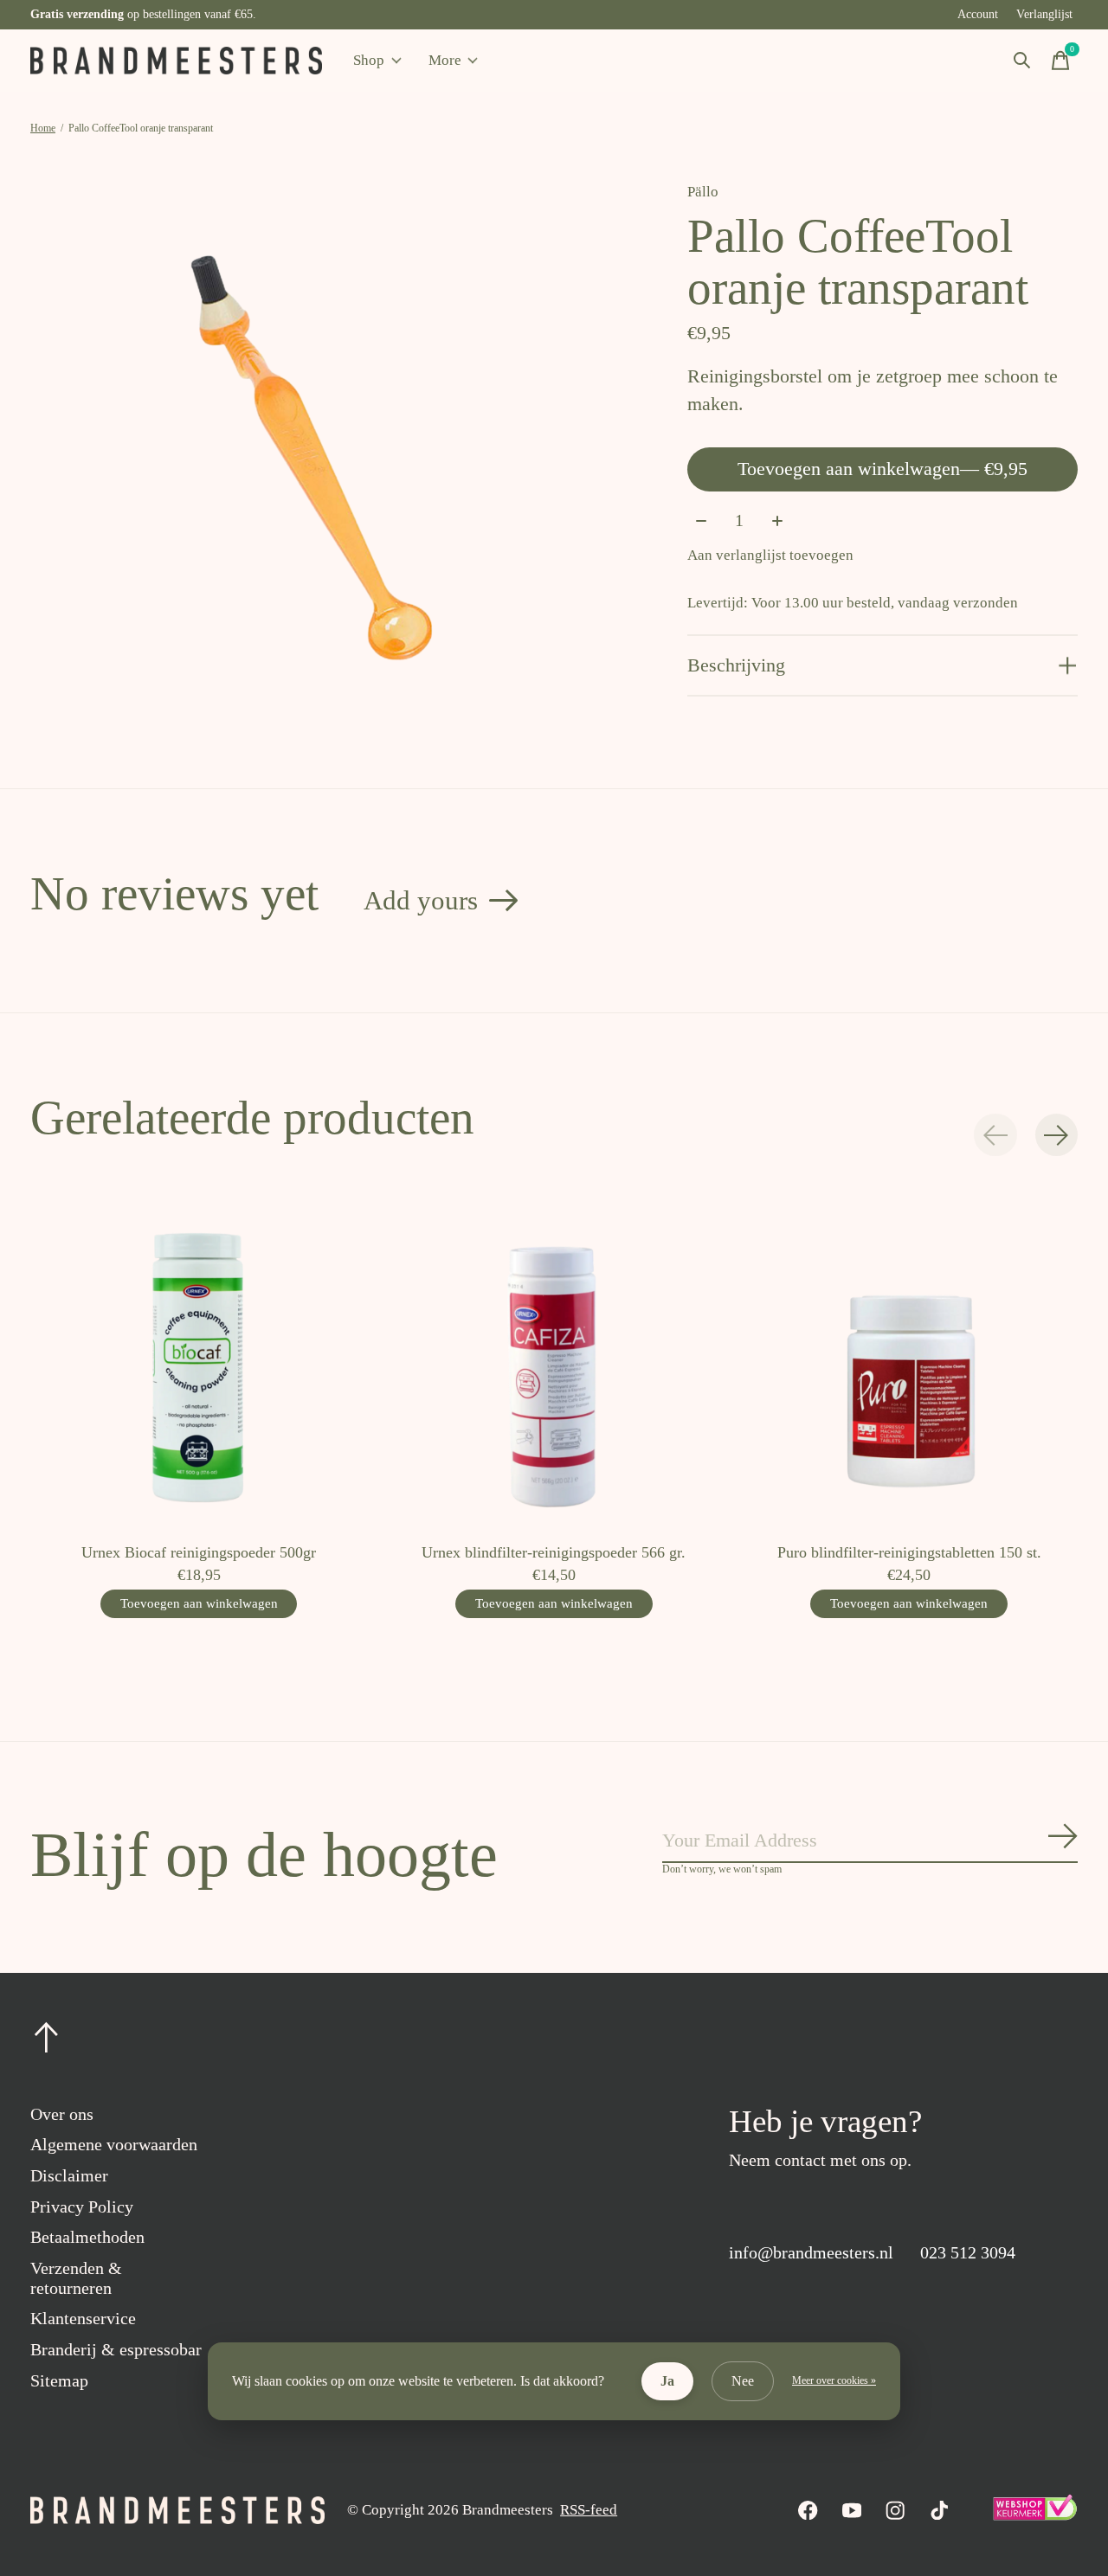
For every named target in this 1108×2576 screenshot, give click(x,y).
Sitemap (59, 2380)
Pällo (703, 192)
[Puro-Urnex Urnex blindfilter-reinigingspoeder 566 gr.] (554, 1361)
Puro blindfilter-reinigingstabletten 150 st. (909, 1553)
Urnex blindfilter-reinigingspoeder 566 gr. (554, 1553)
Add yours (421, 900)
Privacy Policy (82, 2207)
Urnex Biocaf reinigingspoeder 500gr (199, 1553)
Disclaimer (69, 2175)
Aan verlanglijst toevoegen (770, 555)
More (445, 60)
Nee (743, 2381)
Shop (369, 60)
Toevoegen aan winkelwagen (883, 469)
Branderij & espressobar (116, 2349)
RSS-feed (589, 2510)
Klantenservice (83, 2318)
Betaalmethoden (87, 2237)
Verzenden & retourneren (76, 2278)
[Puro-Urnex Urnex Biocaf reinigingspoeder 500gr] (199, 1361)
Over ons (62, 2114)
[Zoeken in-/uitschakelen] (1022, 61)
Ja (667, 2381)
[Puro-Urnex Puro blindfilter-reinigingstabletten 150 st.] (909, 1361)
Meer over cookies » (834, 2380)
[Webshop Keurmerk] (1034, 2516)
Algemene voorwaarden (114, 2144)
